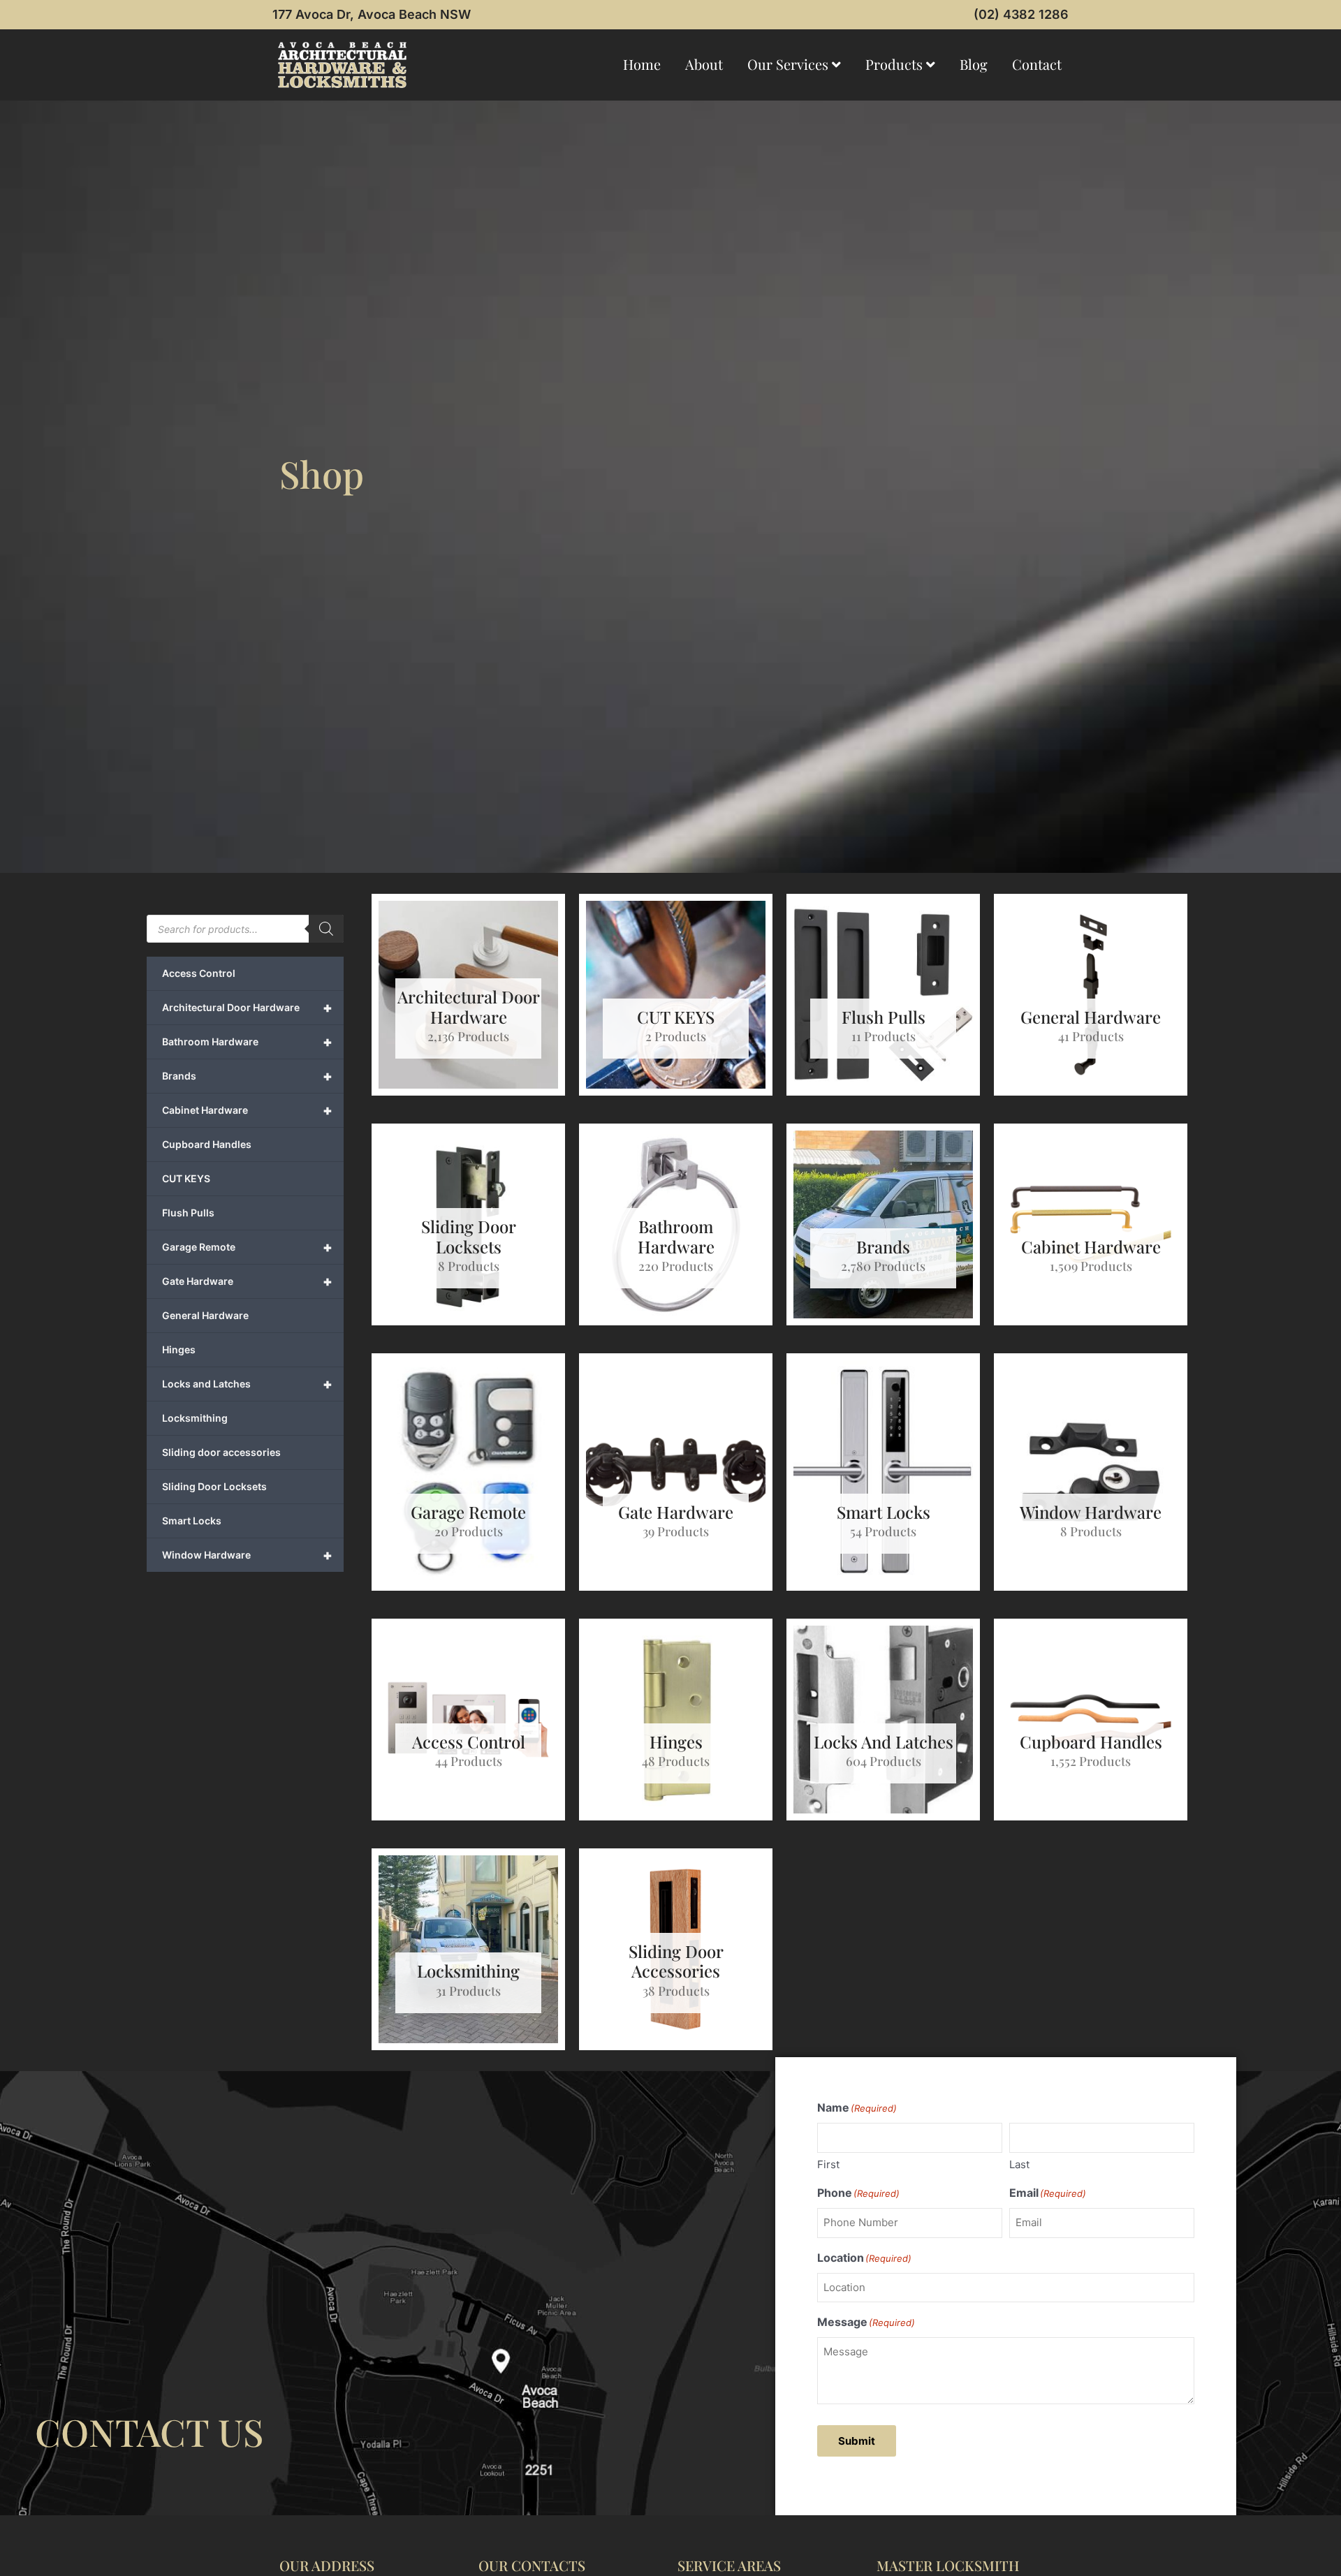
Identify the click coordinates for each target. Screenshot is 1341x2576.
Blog (974, 64)
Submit (857, 2441)
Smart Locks (192, 1521)
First (828, 2164)
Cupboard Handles (207, 1144)
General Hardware (205, 1315)
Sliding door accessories (221, 1452)
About (704, 64)
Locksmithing (195, 1418)
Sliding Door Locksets (214, 1486)
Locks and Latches (247, 1384)
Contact (1037, 64)
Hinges (179, 1349)
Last (1019, 2164)
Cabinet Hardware (247, 1110)
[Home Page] (342, 65)
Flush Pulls (188, 1213)
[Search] (326, 929)
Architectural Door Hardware (247, 1008)
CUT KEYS (186, 1178)
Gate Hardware (247, 1281)
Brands (247, 1076)
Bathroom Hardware (247, 1042)
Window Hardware (247, 1555)
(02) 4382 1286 (1021, 14)
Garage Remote (247, 1247)
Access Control (199, 973)
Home (642, 64)
